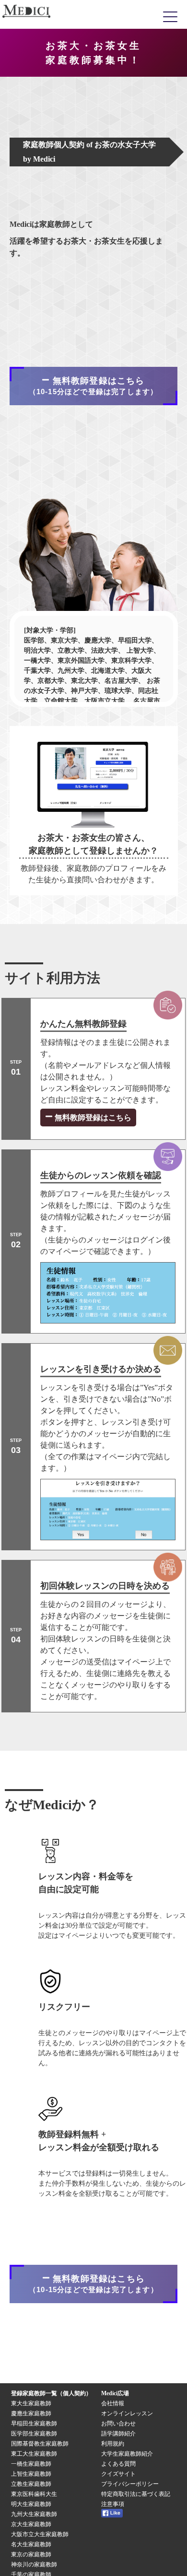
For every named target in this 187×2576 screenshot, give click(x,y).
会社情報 (113, 2403)
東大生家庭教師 (31, 2403)
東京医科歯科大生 (34, 2494)
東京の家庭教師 (31, 2554)
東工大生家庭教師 (34, 2454)
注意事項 (113, 2504)
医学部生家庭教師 (34, 2434)
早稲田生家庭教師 (34, 2424)
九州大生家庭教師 (34, 2514)
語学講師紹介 (118, 2434)
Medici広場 (115, 2393)
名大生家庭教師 (31, 2544)
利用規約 (113, 2444)
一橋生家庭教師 (31, 2464)
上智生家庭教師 (31, 2474)
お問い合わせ (118, 2424)
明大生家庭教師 (31, 2504)
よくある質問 (118, 2464)
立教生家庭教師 (31, 2484)
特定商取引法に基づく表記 (139, 2494)
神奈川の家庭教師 (34, 2564)
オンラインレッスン (127, 2413)
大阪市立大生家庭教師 (40, 2534)
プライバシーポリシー (130, 2484)
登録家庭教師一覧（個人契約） (51, 2393)
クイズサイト (118, 2474)
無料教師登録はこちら (92, 1118)
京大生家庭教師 (31, 2524)
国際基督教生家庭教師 (40, 2444)
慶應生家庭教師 (31, 2413)
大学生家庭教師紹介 (127, 2454)
